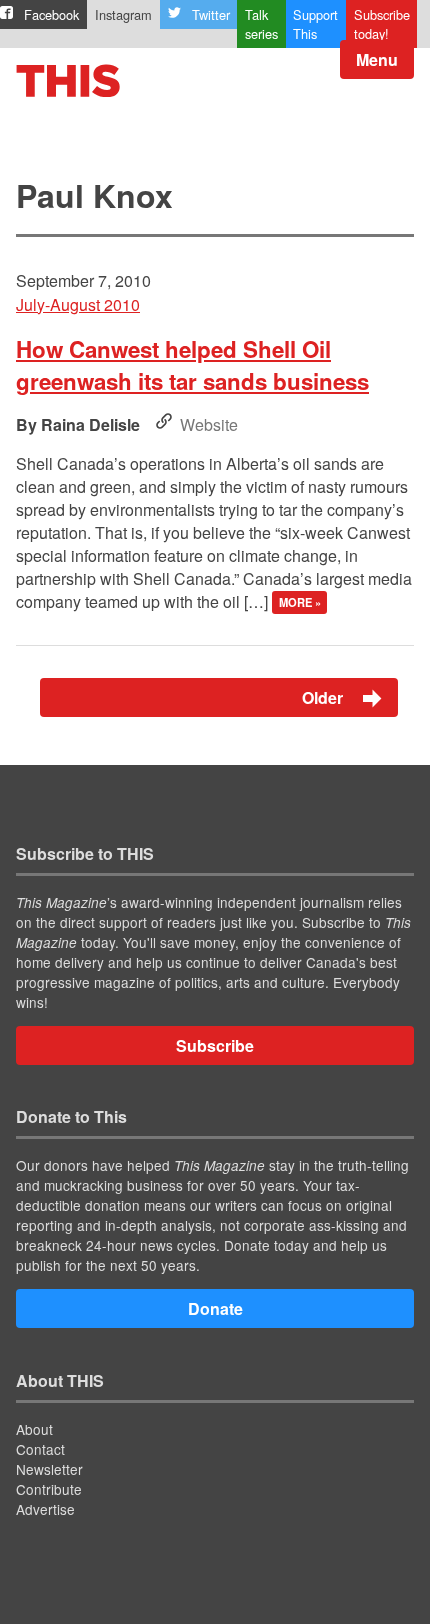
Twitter (211, 14)
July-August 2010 (78, 304)
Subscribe (215, 1045)
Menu (377, 59)
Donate (215, 1308)
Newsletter (49, 1469)
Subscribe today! (382, 24)
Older (324, 697)
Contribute (49, 1489)
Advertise (45, 1509)
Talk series (261, 24)
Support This (315, 24)
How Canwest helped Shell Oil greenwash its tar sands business (192, 365)
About (34, 1429)
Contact (40, 1449)
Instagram (123, 14)
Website (209, 424)
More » (300, 603)
